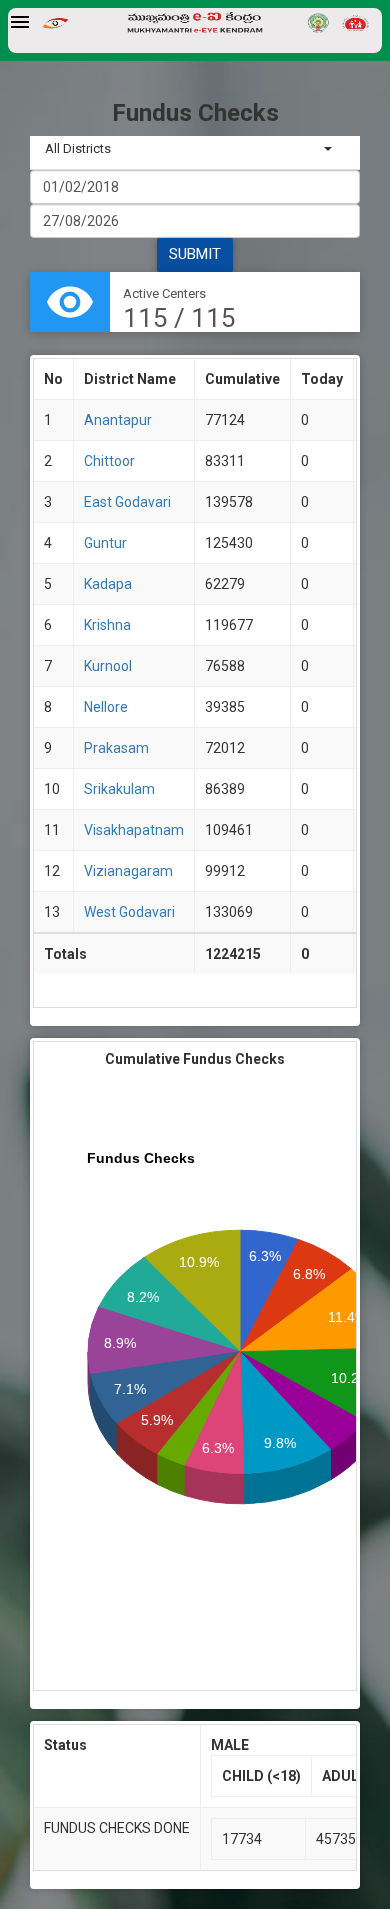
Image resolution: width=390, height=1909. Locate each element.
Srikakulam (119, 789)
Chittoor (109, 461)
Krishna (107, 625)
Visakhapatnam (134, 830)
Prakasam (116, 748)
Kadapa (108, 584)
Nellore (106, 707)
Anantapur (118, 420)
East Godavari (127, 502)
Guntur (105, 543)
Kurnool (108, 666)
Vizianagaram (128, 871)
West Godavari (129, 912)
